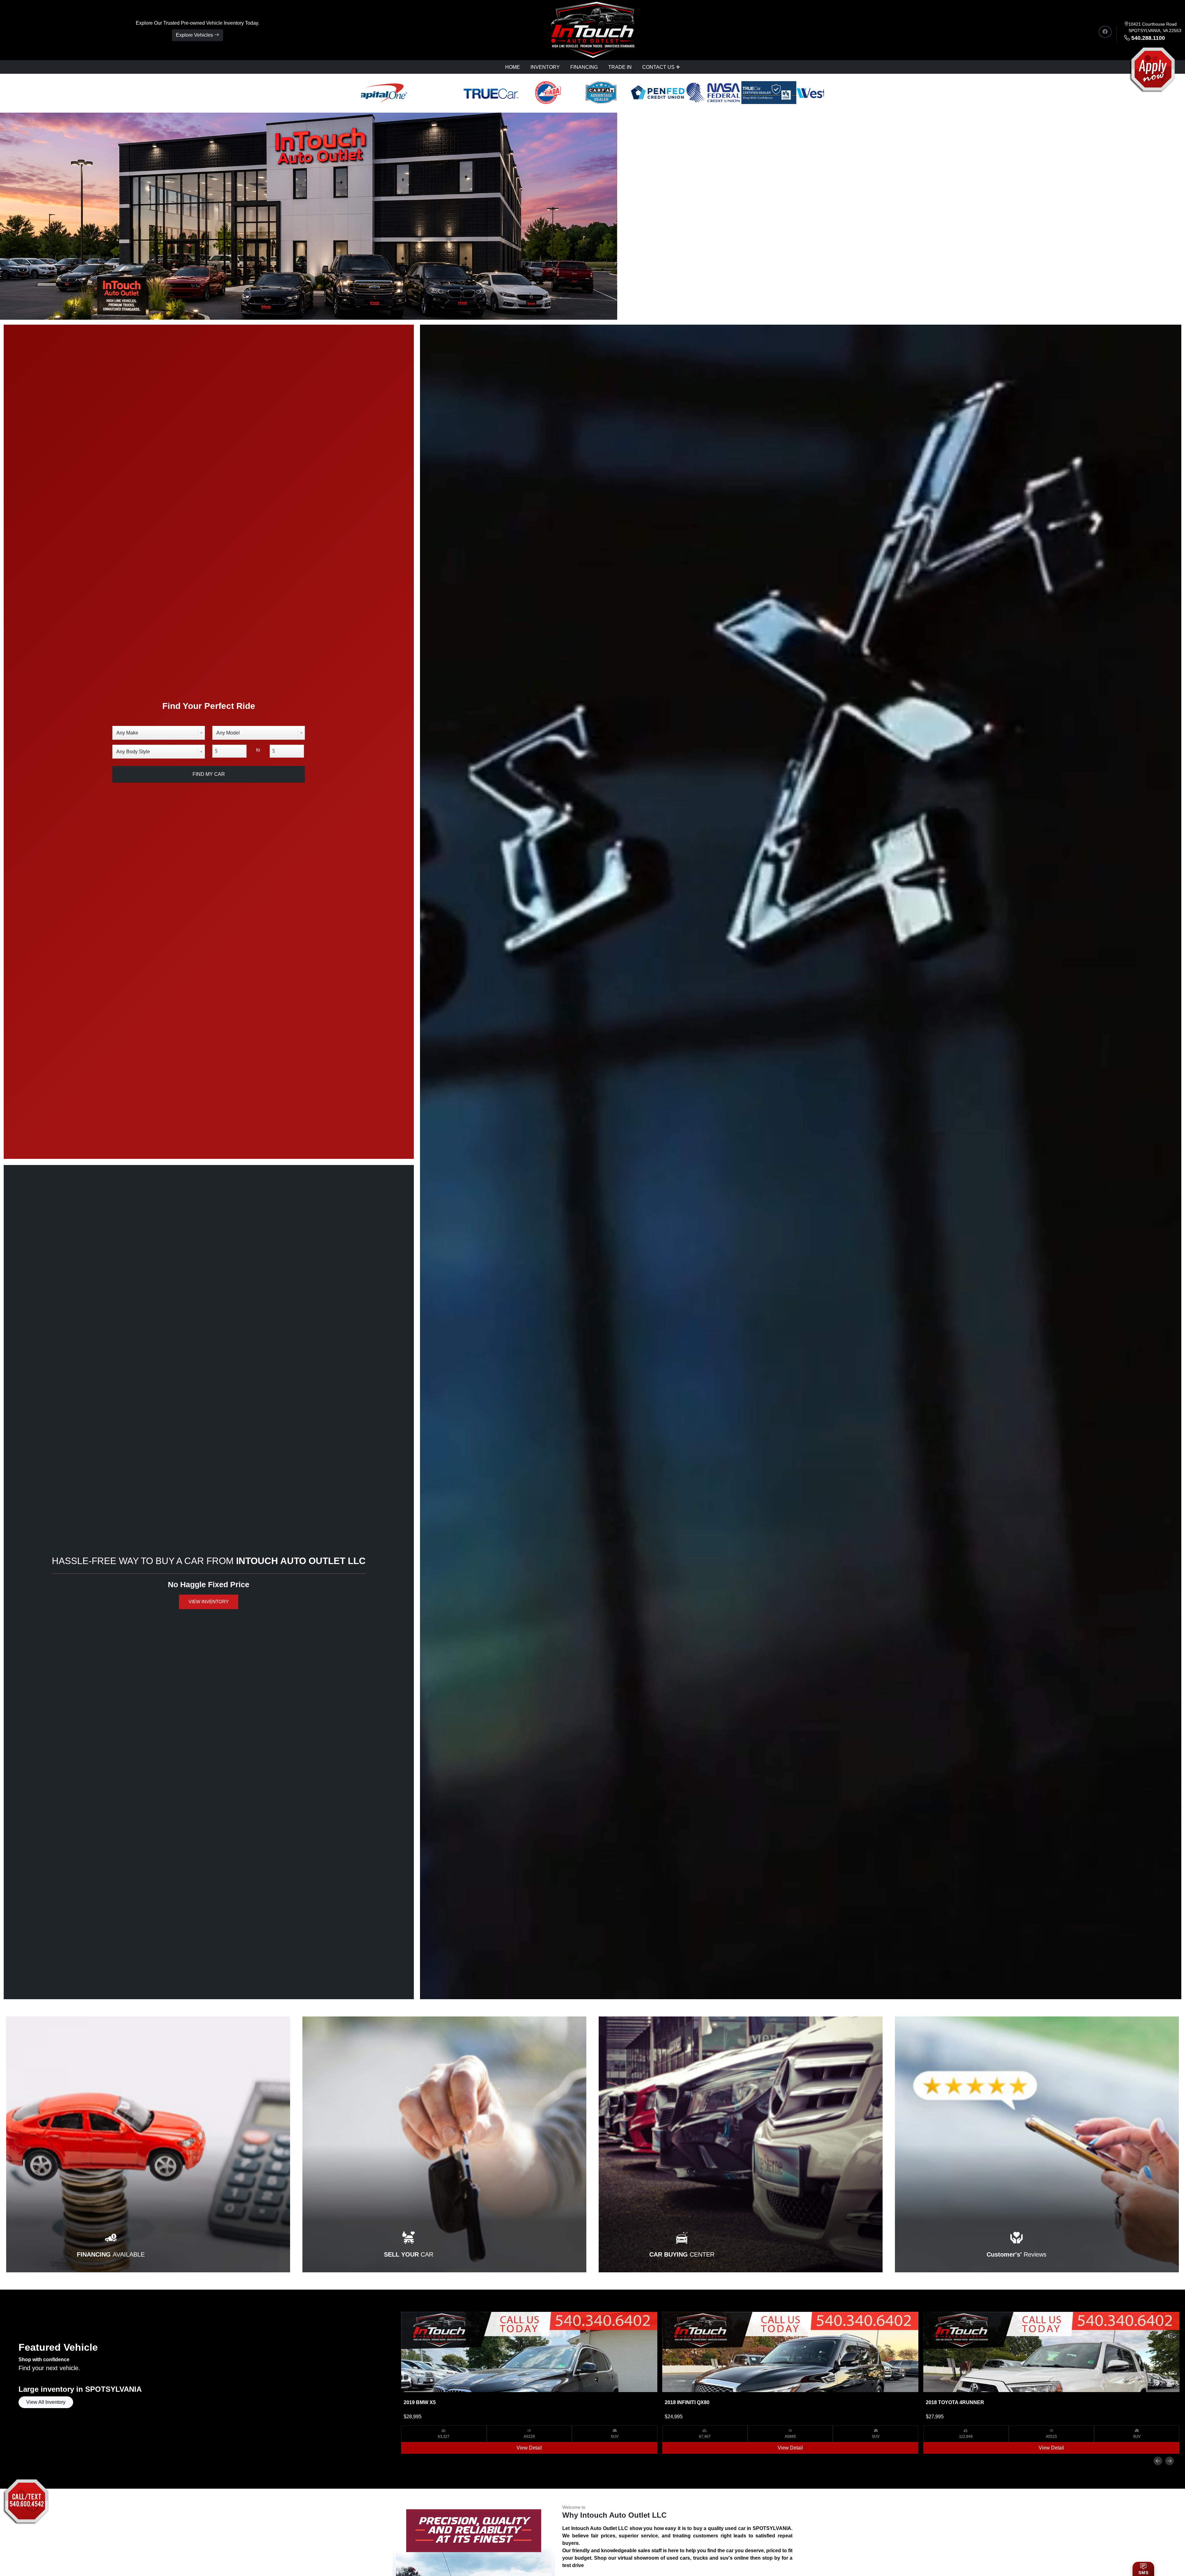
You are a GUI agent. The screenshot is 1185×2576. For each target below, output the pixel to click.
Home (513, 67)
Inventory (545, 67)
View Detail (529, 2448)
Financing (584, 67)
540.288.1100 (1148, 38)
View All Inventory (46, 2402)
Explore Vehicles (195, 35)
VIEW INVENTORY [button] (209, 1602)
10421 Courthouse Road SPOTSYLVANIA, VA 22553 (1155, 27)
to (258, 750)
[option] (529, 2383)
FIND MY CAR (209, 774)
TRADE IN (620, 67)
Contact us (658, 67)
